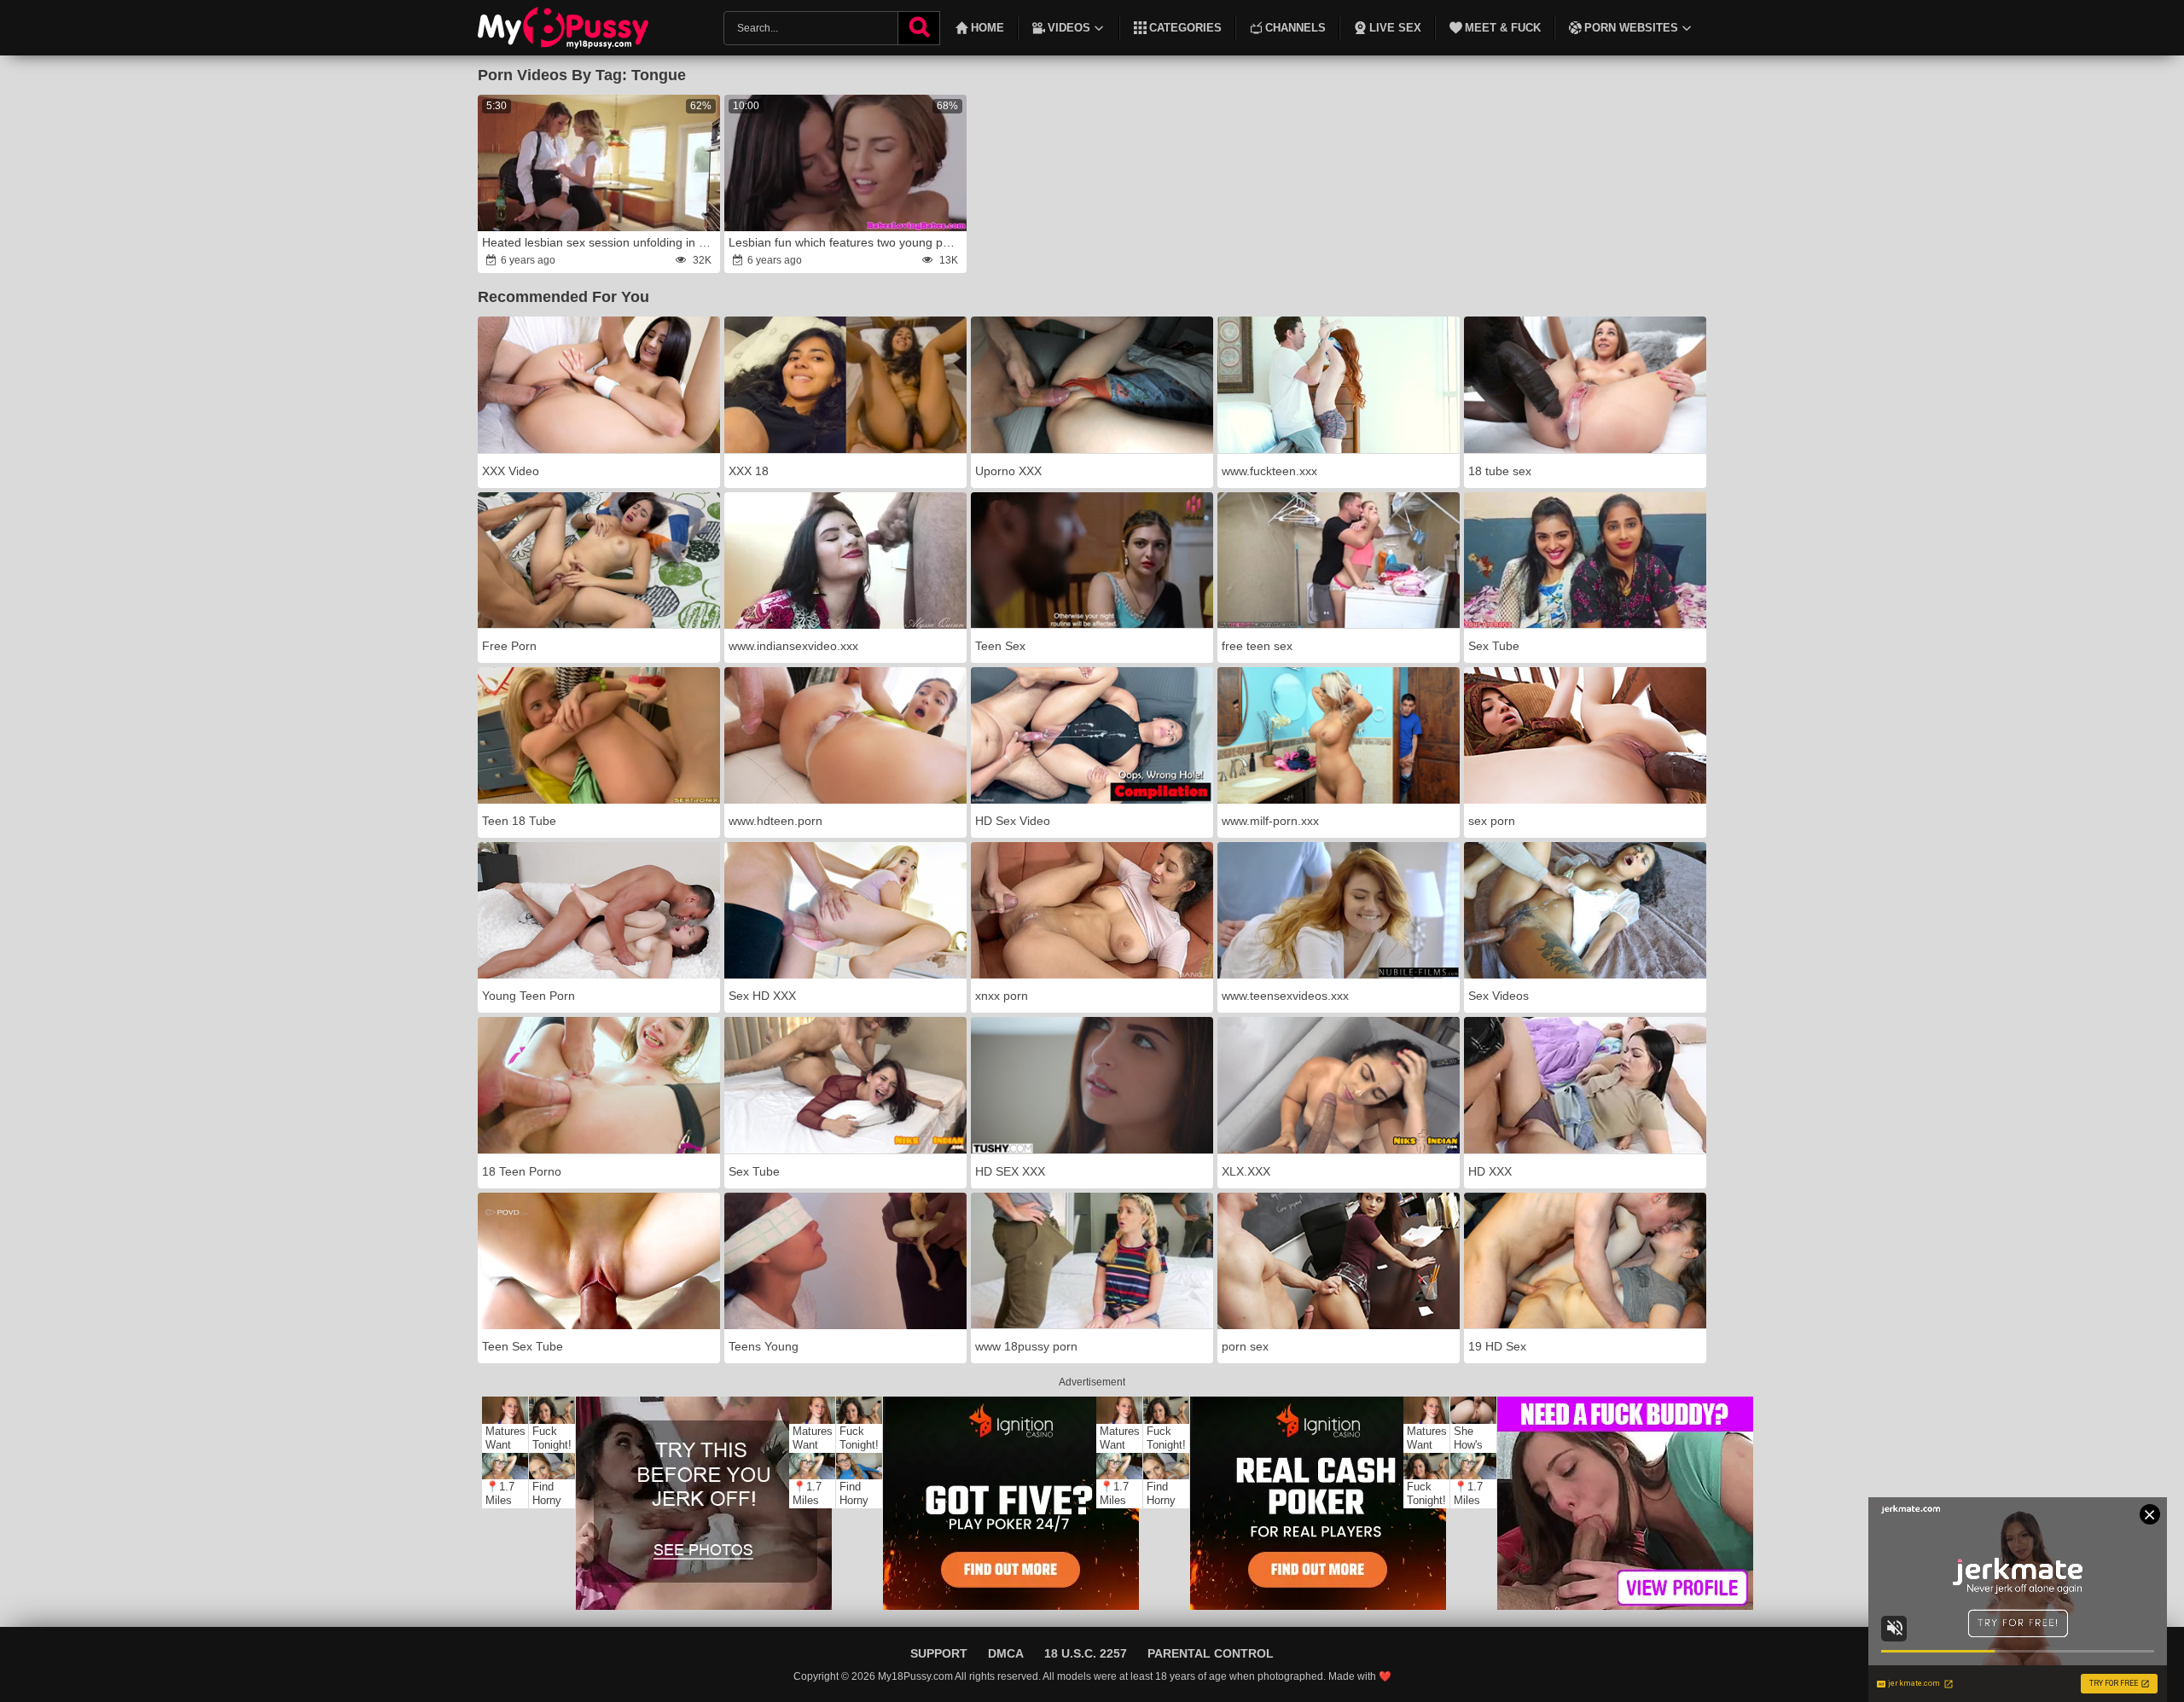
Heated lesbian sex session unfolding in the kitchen (600, 242)
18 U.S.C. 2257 (1086, 1653)
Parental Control (1211, 1653)
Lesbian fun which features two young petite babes (846, 242)
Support (939, 1653)
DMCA (1006, 1653)
